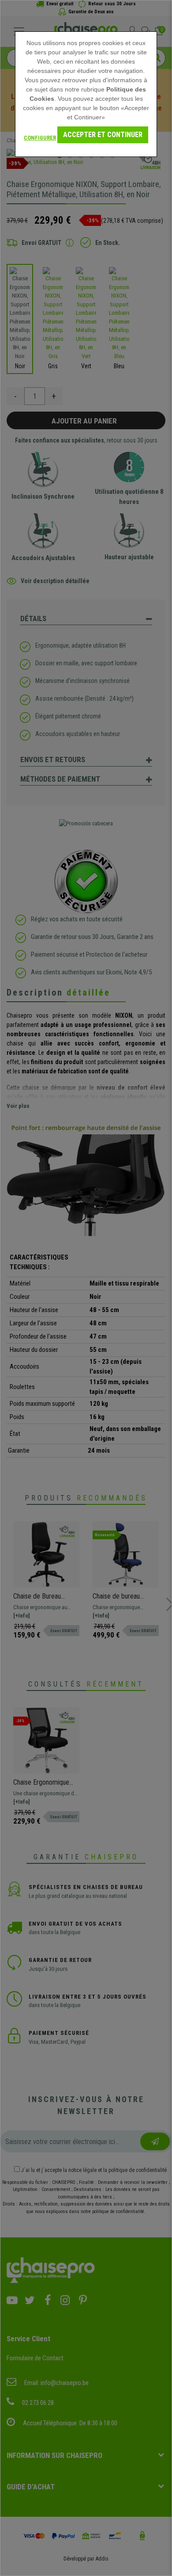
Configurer (40, 138)
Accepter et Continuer (103, 135)
